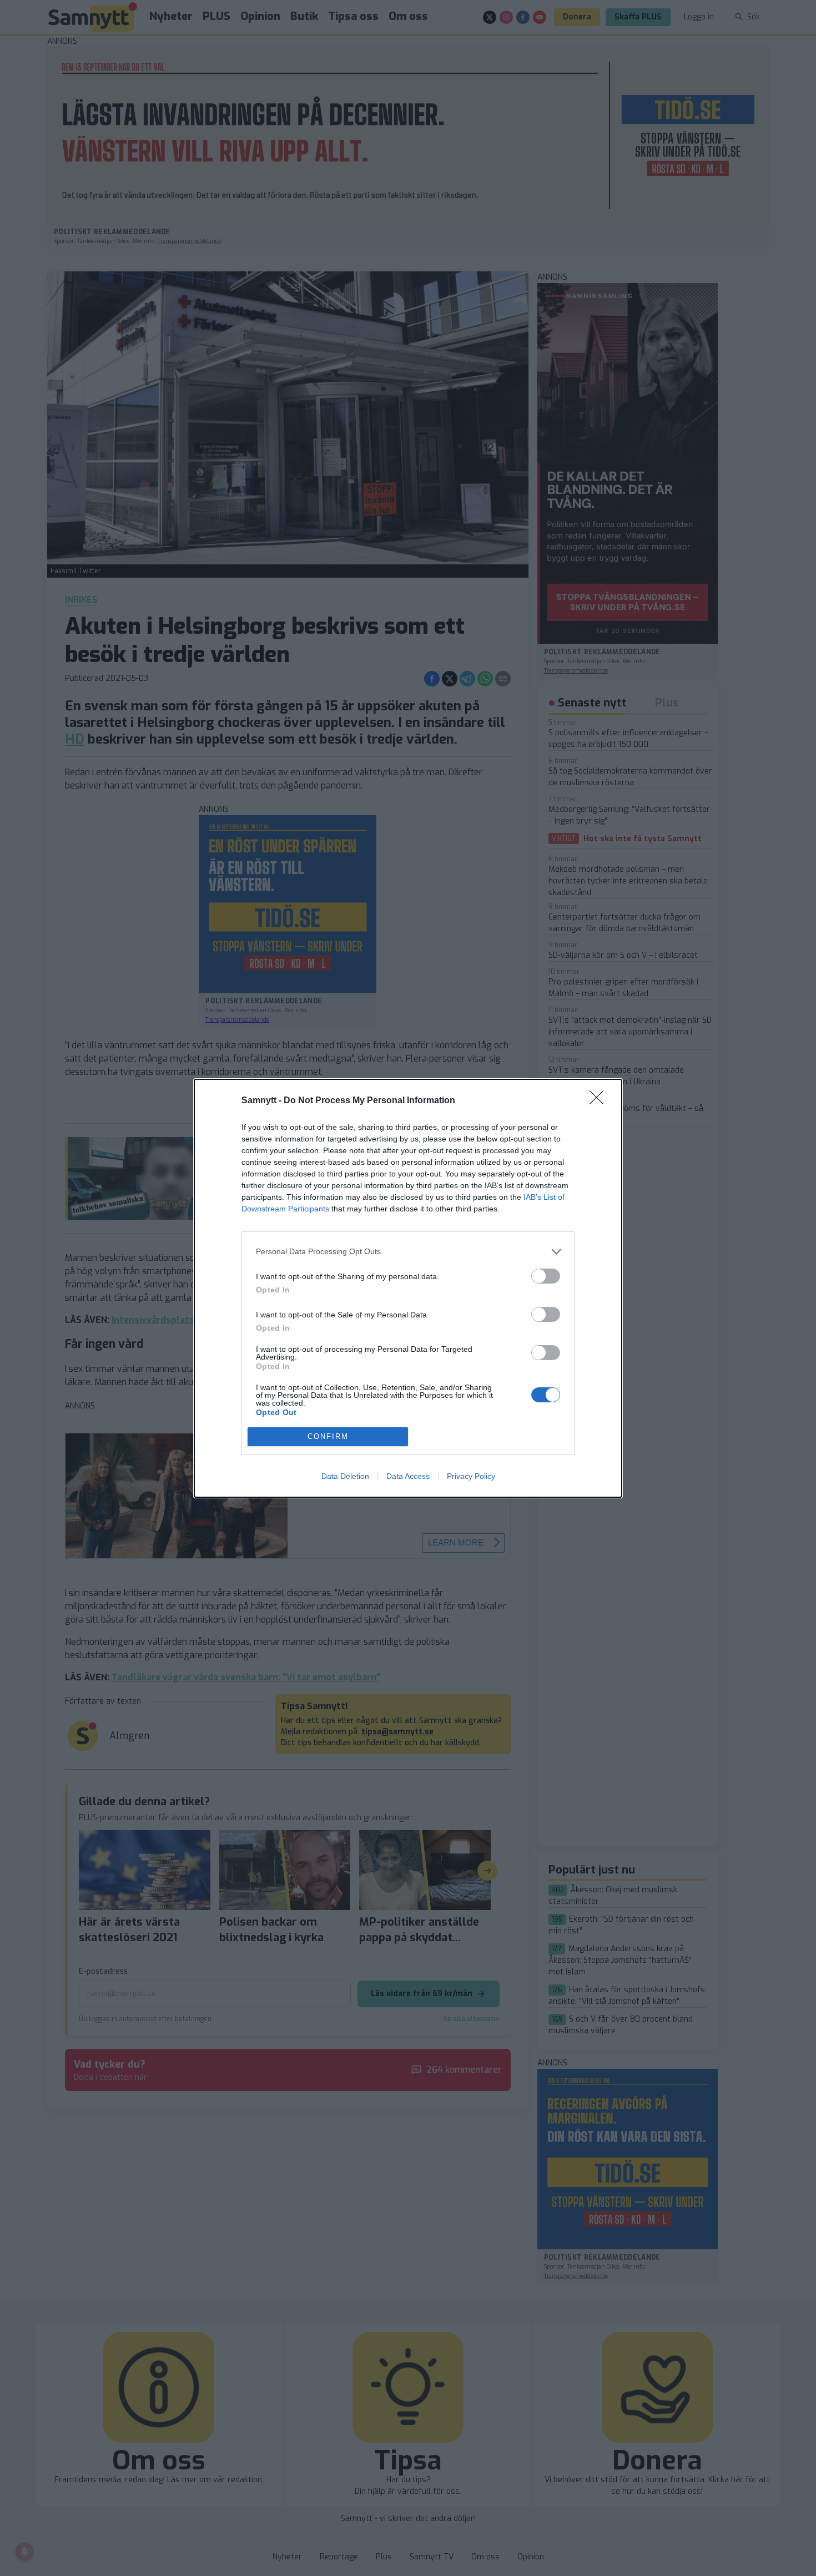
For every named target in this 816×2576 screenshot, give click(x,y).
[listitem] (408, 1252)
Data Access (408, 1476)
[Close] (600, 1101)
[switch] (546, 1276)
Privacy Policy (471, 1476)
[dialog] (408, 1288)
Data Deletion (345, 1476)
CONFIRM (328, 1436)
